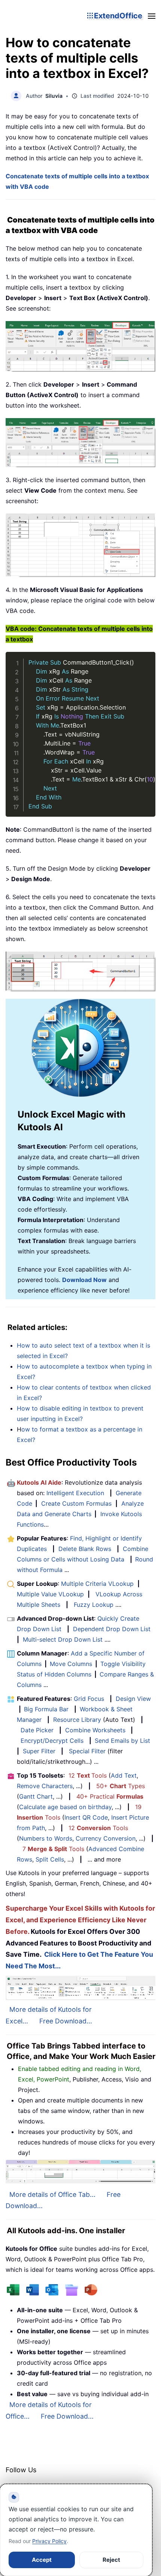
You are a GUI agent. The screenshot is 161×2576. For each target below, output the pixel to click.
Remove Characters (45, 1786)
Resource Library (77, 1720)
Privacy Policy (49, 2541)
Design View (133, 1699)
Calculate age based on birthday (65, 1807)
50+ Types (121, 1786)
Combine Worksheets (95, 1730)
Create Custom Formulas (76, 1503)
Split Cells (50, 1859)
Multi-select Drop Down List (63, 1639)
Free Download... (66, 2021)
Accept (42, 2560)
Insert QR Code (86, 1817)
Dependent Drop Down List (112, 1629)
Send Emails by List (122, 1741)
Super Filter (39, 1751)
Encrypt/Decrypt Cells (52, 1741)
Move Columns (71, 1664)
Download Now (84, 1280)
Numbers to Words (46, 1838)
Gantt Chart (36, 1796)
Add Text (124, 1775)
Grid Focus (89, 1699)
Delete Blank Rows (85, 1549)
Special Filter (87, 1751)
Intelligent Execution (75, 1493)
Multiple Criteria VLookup (97, 1584)
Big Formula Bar (46, 1709)
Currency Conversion (106, 1838)
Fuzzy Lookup (94, 1605)
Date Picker (37, 1730)
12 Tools (88, 1775)
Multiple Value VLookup (50, 1594)
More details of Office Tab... (52, 2194)
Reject (111, 2560)
